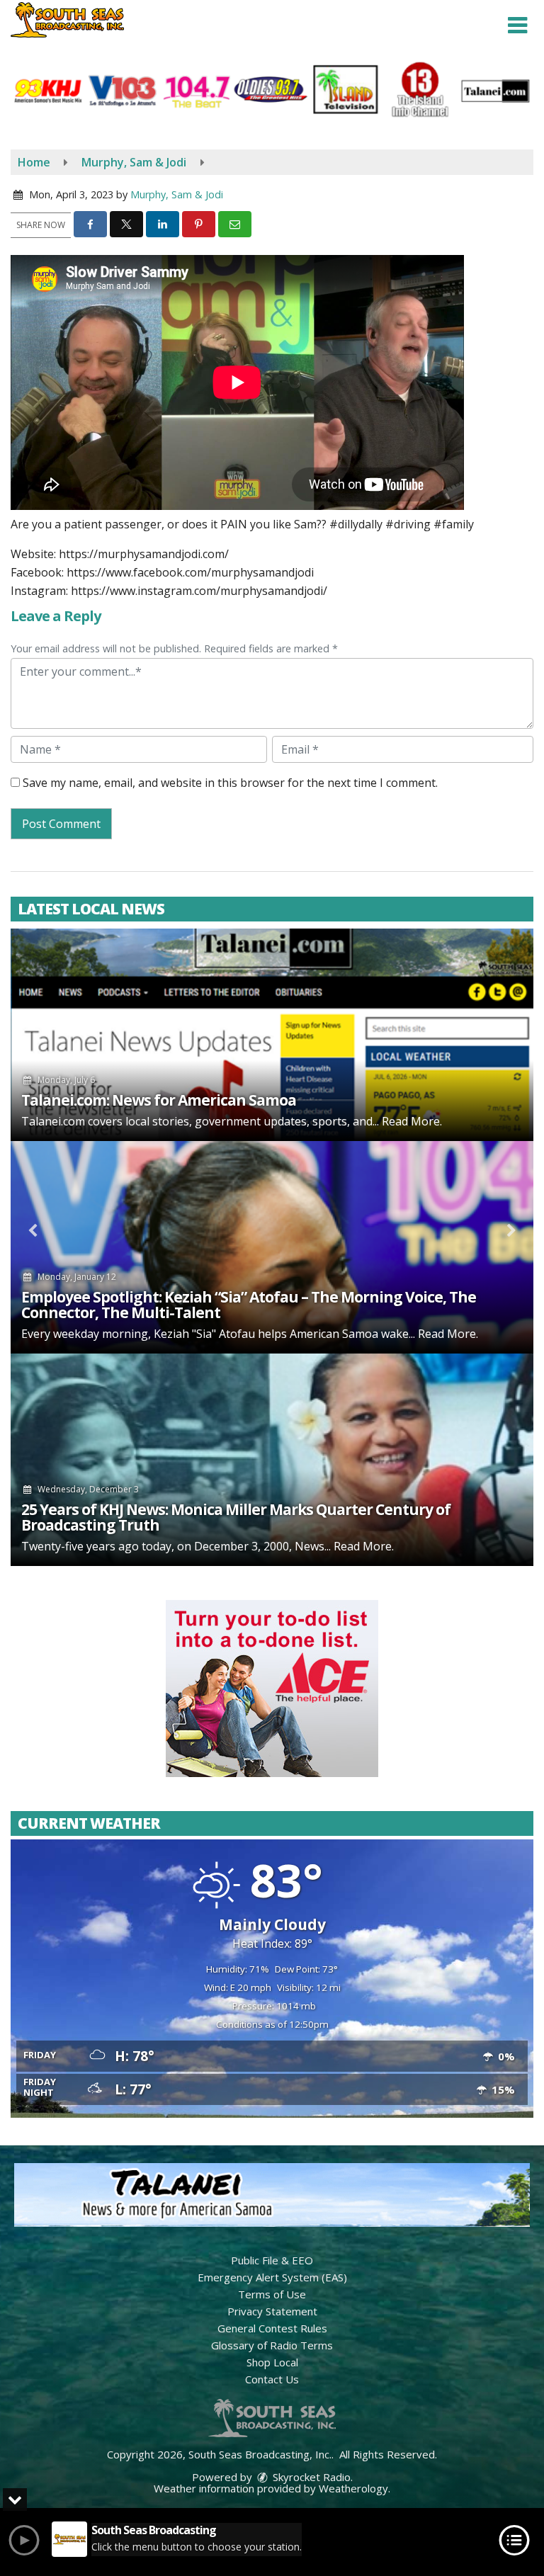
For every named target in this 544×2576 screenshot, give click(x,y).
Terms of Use (272, 2294)
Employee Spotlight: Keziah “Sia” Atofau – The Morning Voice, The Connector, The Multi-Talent (249, 1305)
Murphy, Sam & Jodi (177, 194)
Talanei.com (53, 1121)
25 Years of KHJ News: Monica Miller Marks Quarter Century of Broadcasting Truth (236, 1517)
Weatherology (353, 2488)
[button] (517, 25)
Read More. (412, 1121)
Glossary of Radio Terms (272, 2345)
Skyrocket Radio (310, 2477)
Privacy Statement (272, 2311)
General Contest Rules (272, 2328)
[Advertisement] (272, 1689)
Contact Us (272, 2379)
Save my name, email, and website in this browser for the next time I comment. (230, 783)
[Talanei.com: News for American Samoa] (272, 1035)
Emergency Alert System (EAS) (272, 2277)
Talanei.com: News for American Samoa (159, 1100)
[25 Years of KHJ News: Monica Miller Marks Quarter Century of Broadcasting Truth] (272, 1460)
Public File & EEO (272, 2260)
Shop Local (272, 2362)
